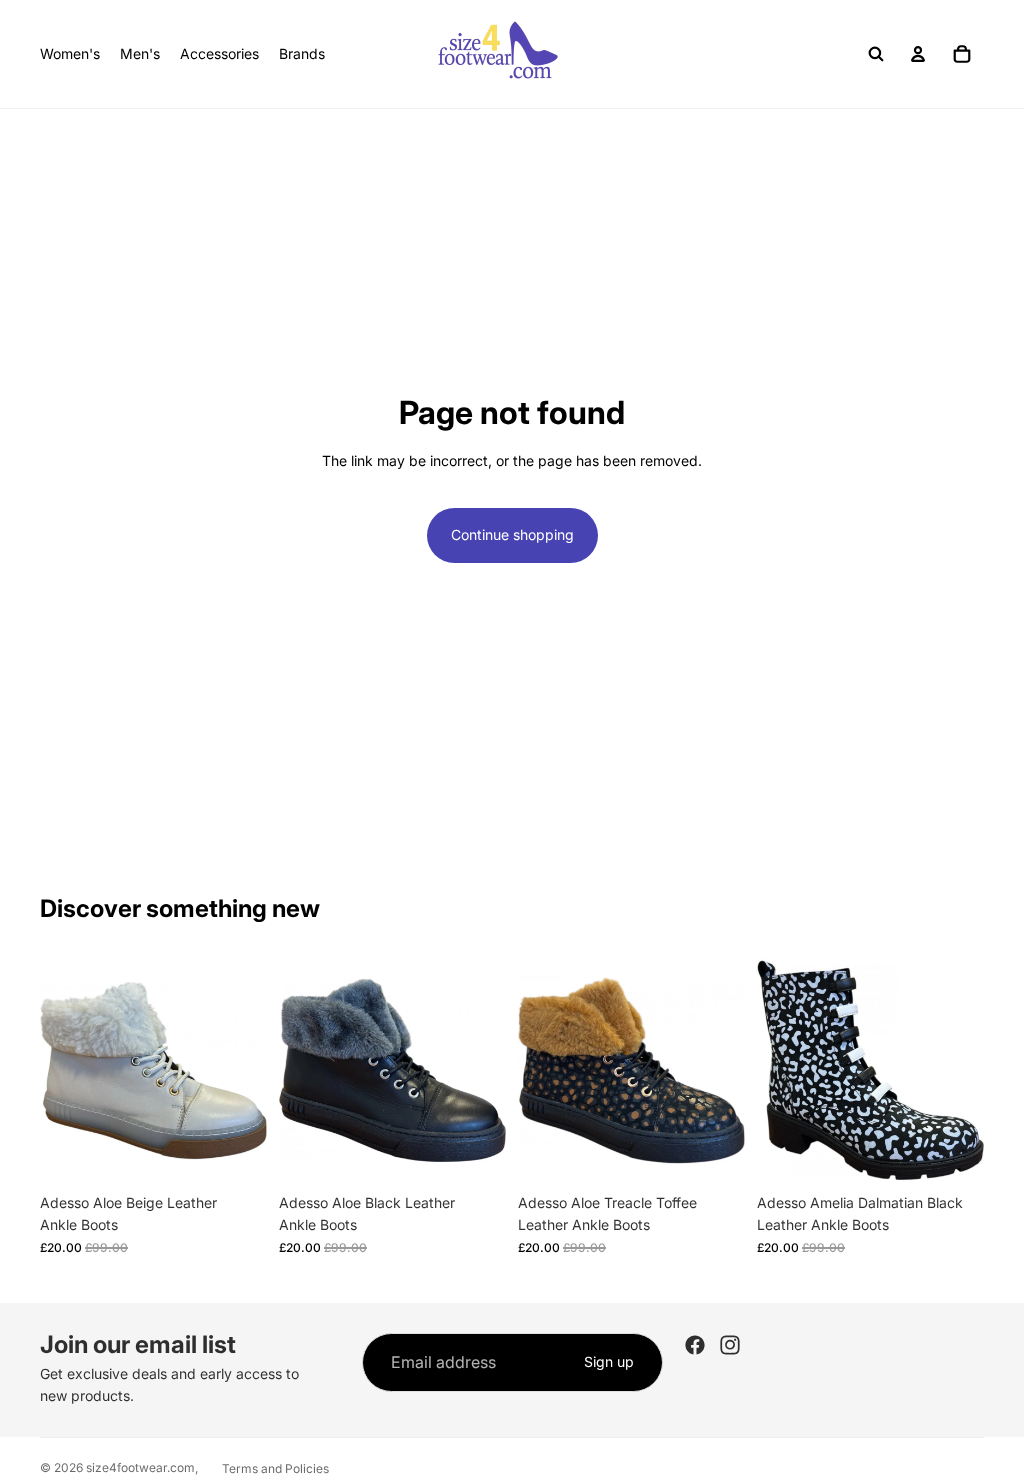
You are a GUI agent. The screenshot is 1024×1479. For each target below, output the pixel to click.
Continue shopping (512, 534)
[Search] (876, 54)
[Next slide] (245, 1070)
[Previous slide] (62, 1070)
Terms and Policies (275, 1468)
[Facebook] (695, 1345)
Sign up (609, 1361)
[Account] (918, 54)
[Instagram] (730, 1345)
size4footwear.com (140, 1467)
